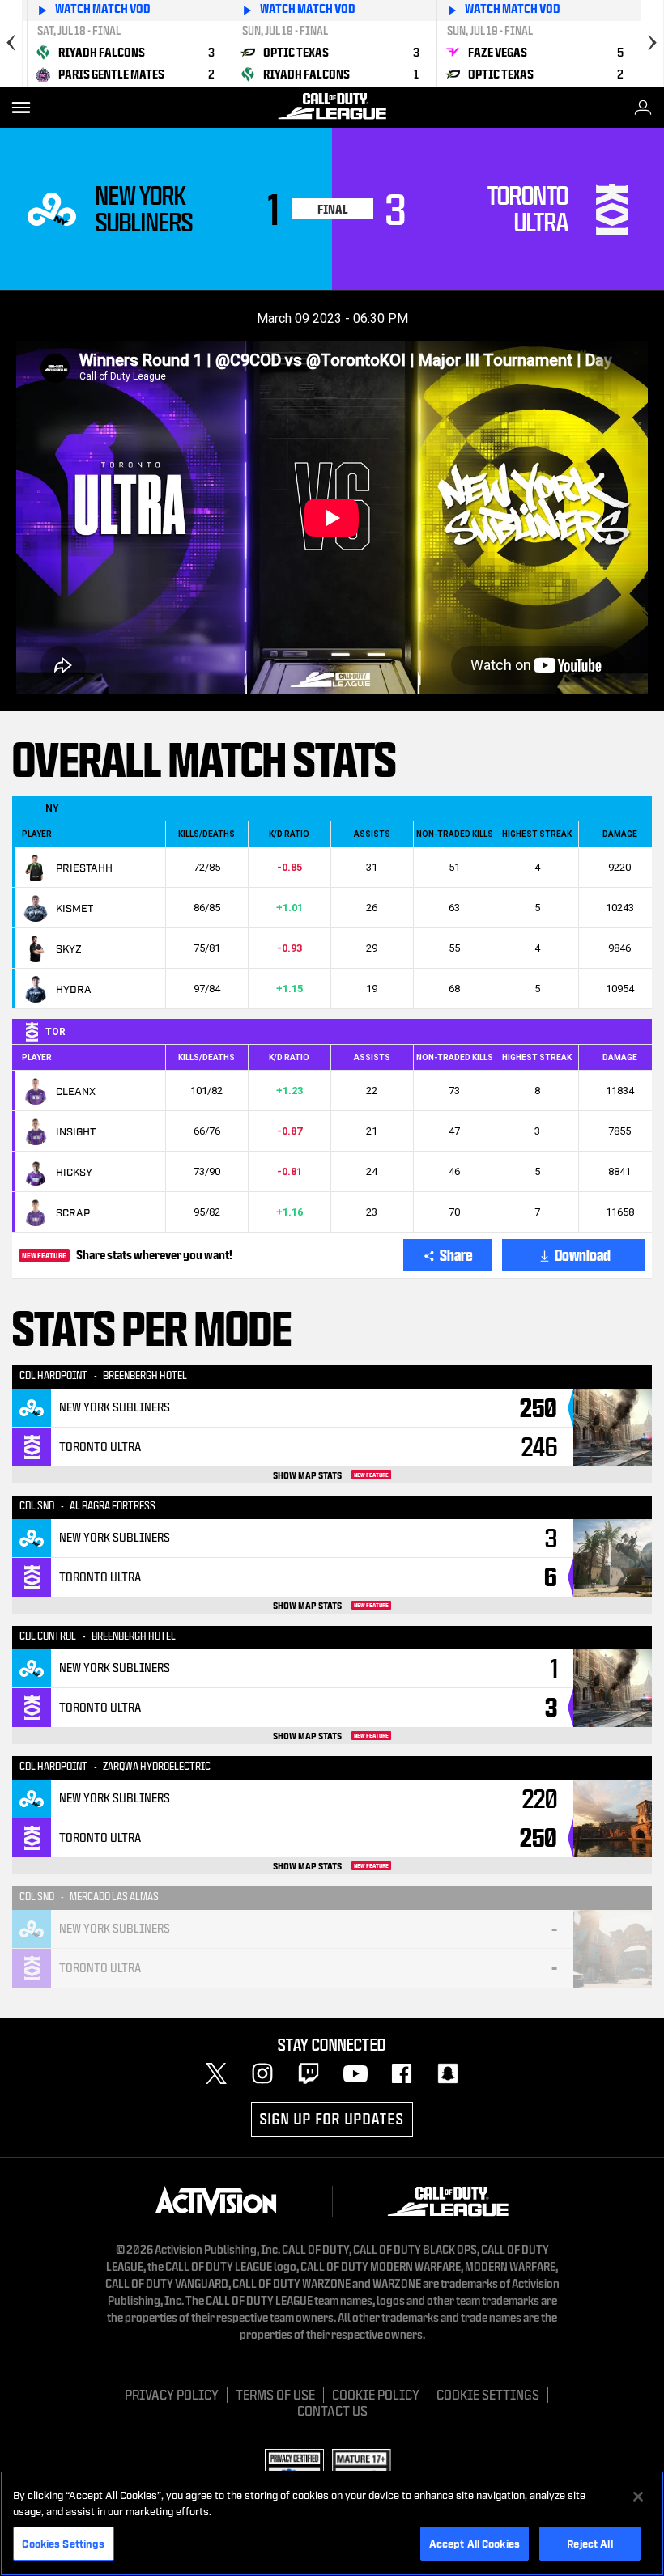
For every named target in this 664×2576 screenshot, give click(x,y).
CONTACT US (332, 2410)
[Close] (638, 2497)
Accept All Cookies (475, 2543)
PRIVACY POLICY (172, 2394)
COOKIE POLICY (376, 2394)
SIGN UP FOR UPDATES (332, 2119)
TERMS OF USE (275, 2394)
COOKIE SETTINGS (488, 2394)
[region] (332, 2523)
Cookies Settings (63, 2543)
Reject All (590, 2543)
